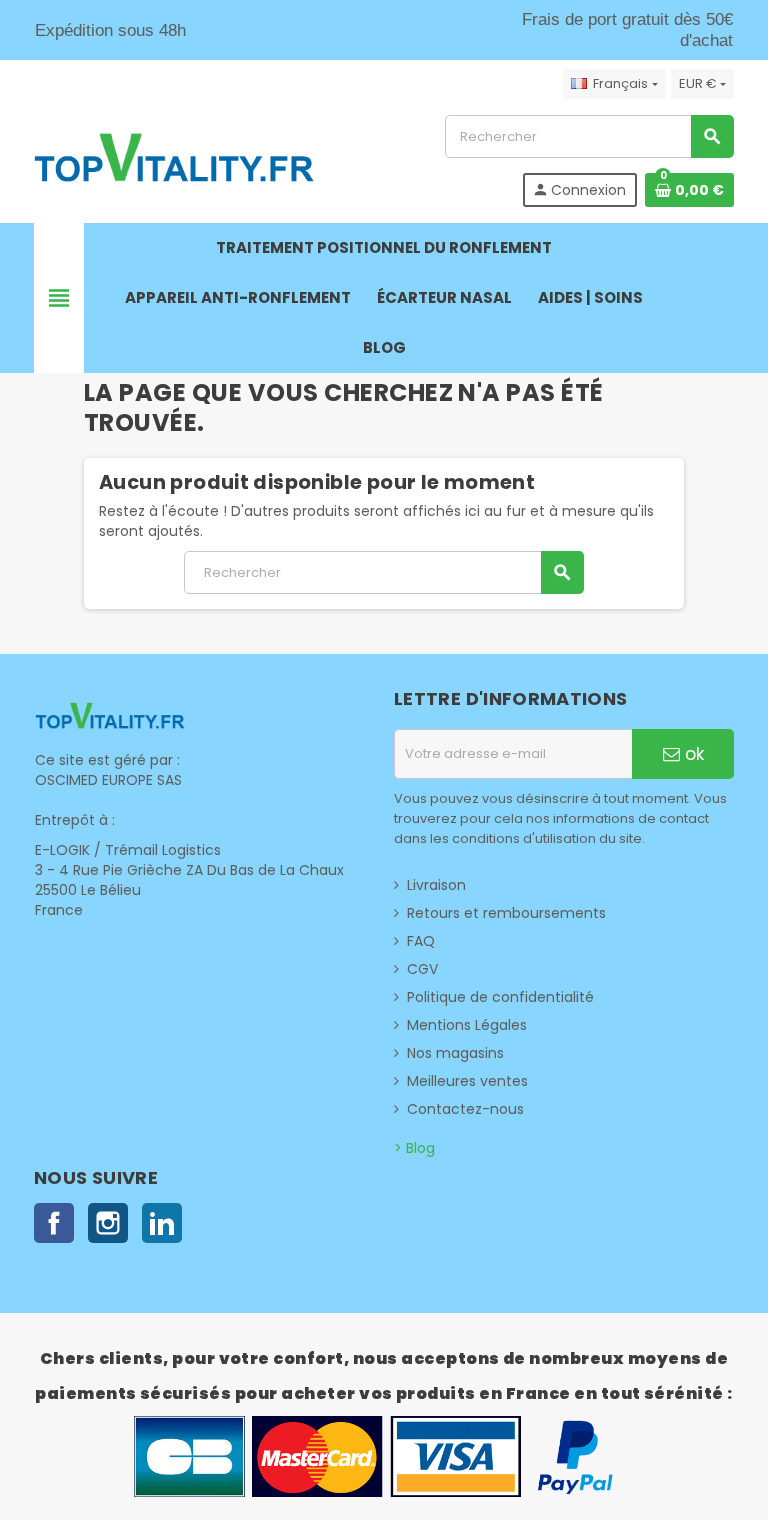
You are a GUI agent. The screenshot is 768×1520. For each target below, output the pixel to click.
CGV (422, 969)
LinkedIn (162, 1223)
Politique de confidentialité (500, 997)
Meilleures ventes (467, 1081)
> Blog (414, 1148)
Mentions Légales (467, 1025)
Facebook (54, 1223)
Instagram (108, 1223)
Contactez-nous (465, 1109)
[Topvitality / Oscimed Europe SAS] (174, 160)
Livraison (436, 885)
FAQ (421, 941)
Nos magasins (455, 1053)
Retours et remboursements (506, 913)
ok (692, 754)
